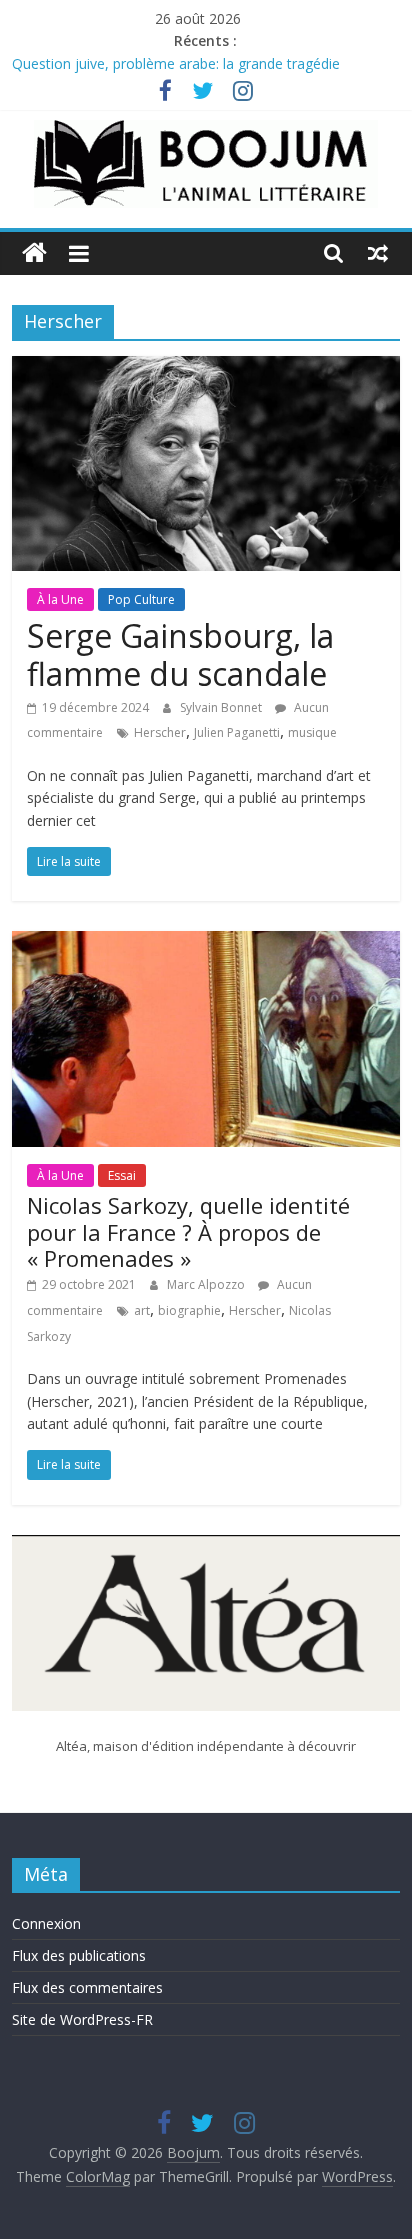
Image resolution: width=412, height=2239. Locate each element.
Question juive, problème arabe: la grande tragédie (176, 66)
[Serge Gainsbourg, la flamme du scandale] (205, 368)
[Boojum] (34, 253)
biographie (189, 1310)
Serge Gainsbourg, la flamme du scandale (180, 654)
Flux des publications (79, 1955)
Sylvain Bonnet (222, 707)
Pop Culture (141, 599)
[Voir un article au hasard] (378, 253)
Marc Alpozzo (207, 1284)
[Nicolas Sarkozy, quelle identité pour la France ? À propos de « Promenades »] (205, 943)
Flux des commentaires (87, 1987)
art (142, 1310)
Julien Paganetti (237, 732)
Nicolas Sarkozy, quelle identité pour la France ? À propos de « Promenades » (188, 1231)
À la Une (60, 599)
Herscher (160, 732)
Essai (122, 1175)
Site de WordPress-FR (82, 2019)
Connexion (46, 1923)
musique (312, 732)
